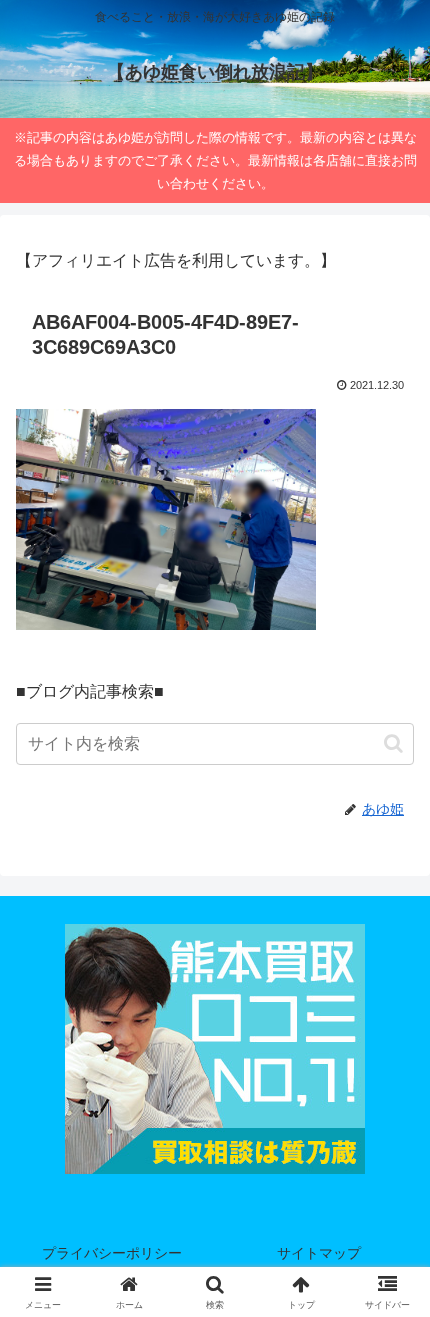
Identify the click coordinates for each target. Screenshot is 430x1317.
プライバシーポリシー (112, 1253)
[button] (393, 743)
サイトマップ (319, 1253)
